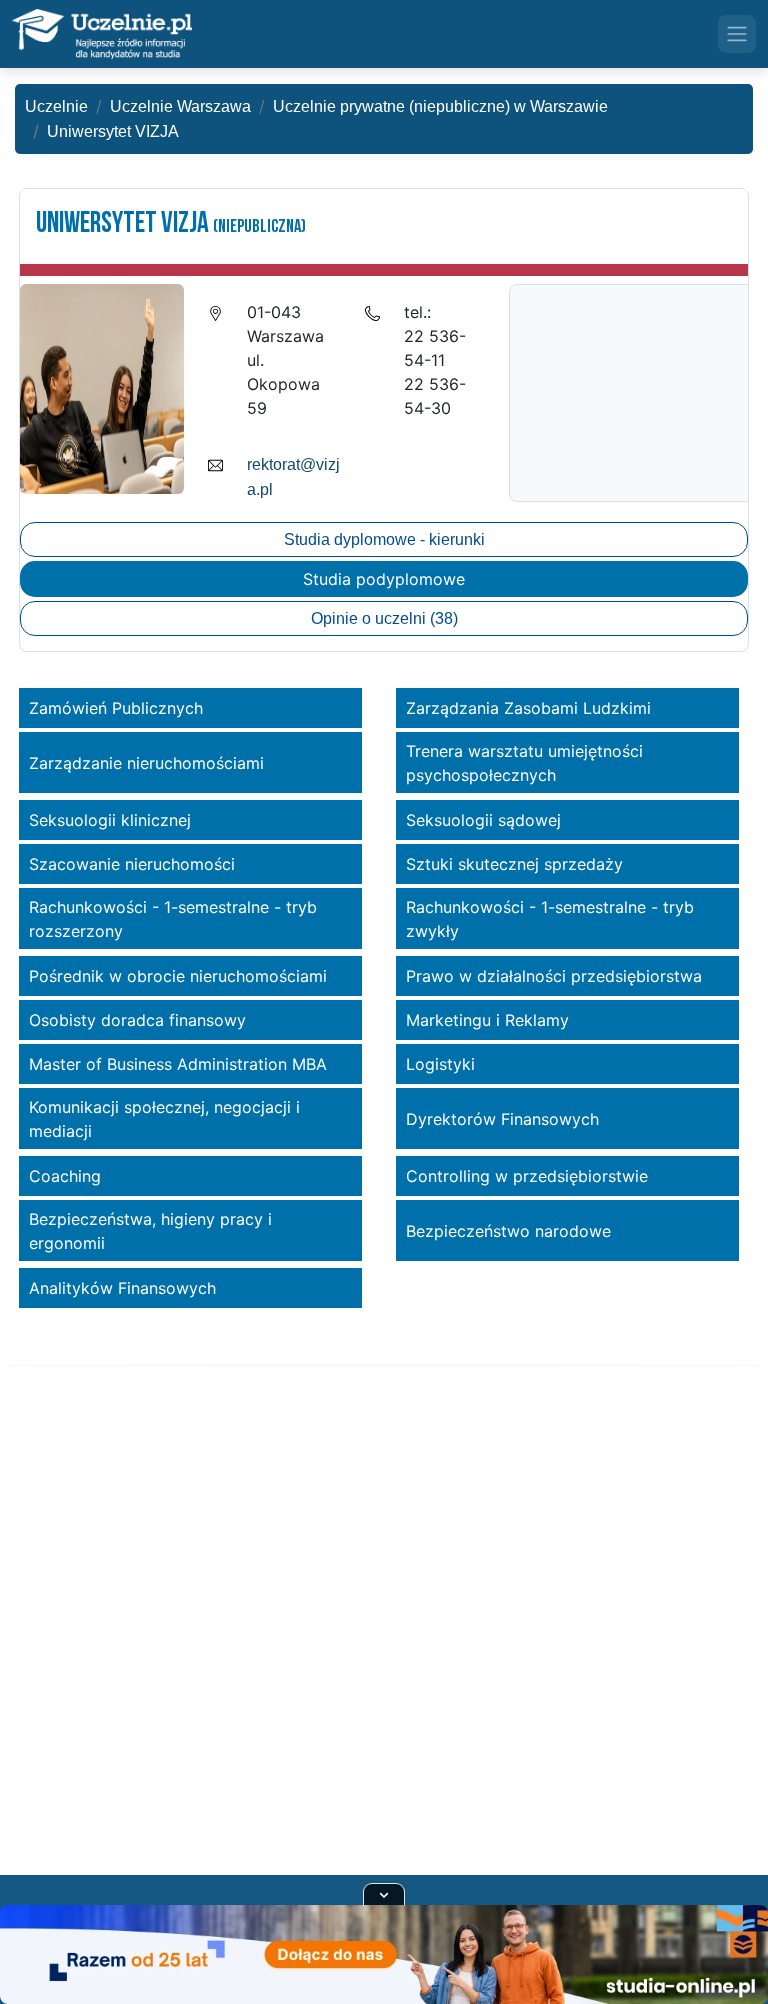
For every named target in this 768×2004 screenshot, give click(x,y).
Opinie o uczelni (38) (384, 618)
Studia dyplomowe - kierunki (384, 539)
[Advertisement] (384, 1645)
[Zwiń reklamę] (384, 1894)
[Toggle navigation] (737, 34)
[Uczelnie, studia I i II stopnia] (102, 34)
